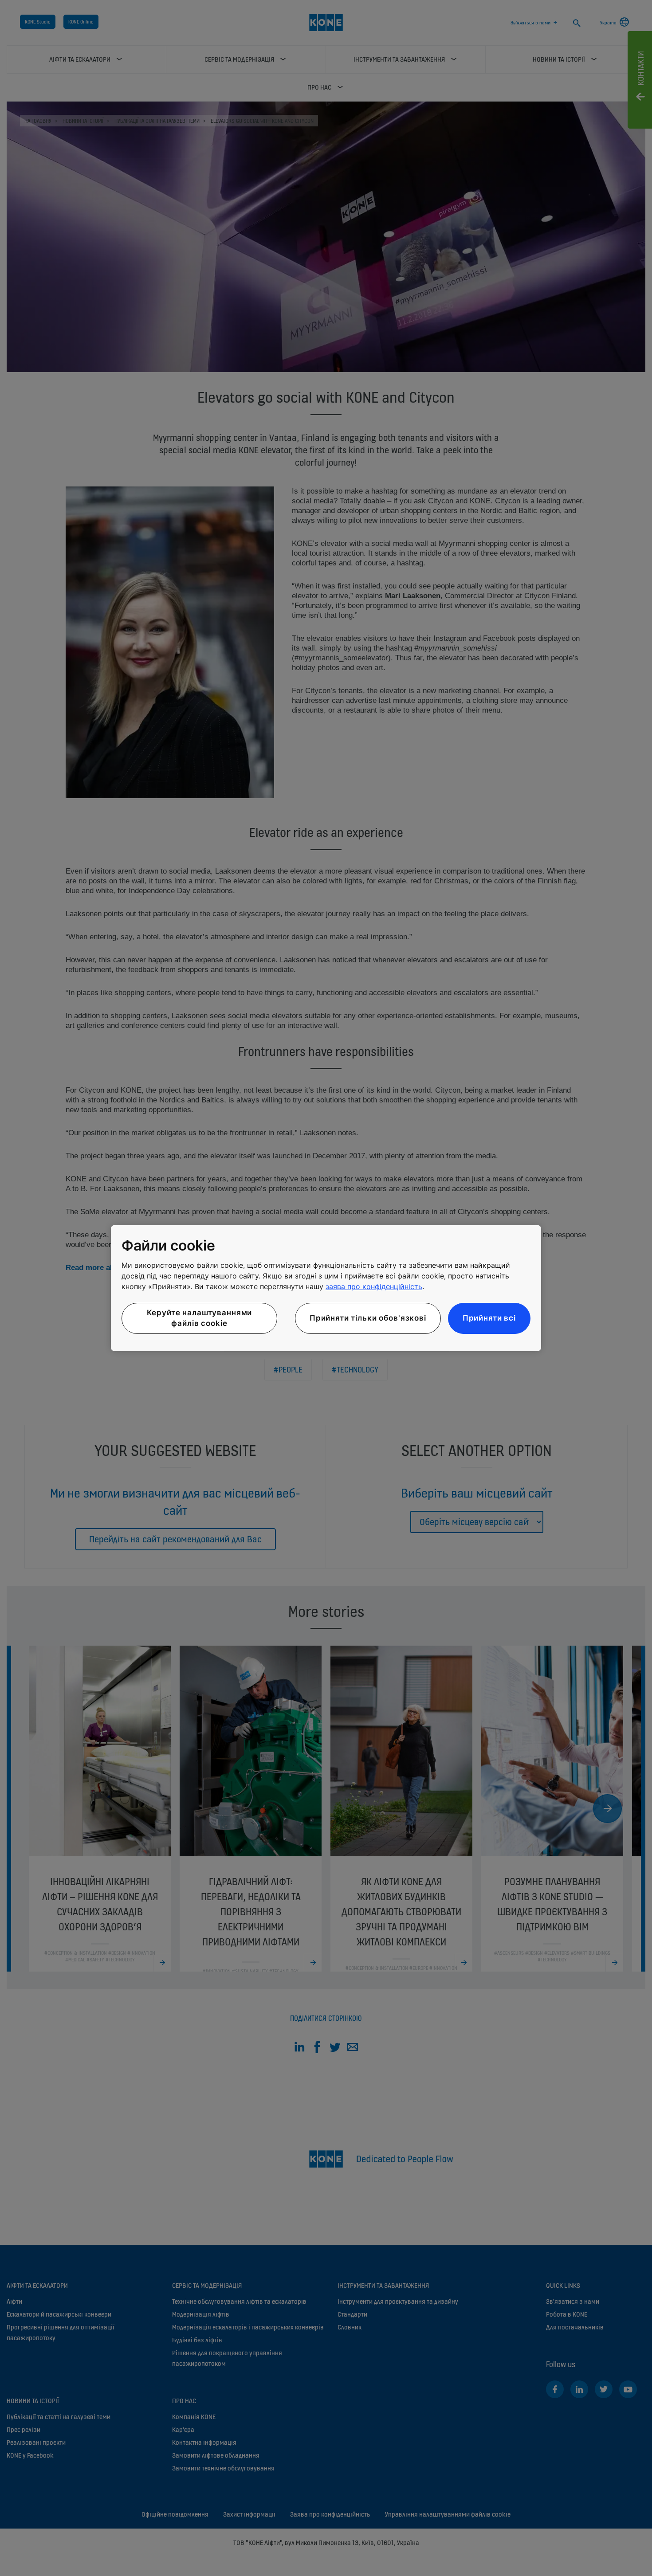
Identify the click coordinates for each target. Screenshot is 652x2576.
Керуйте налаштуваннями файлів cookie (200, 1318)
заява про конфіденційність (374, 1286)
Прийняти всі (489, 1318)
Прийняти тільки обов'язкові (368, 1318)
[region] (326, 1288)
